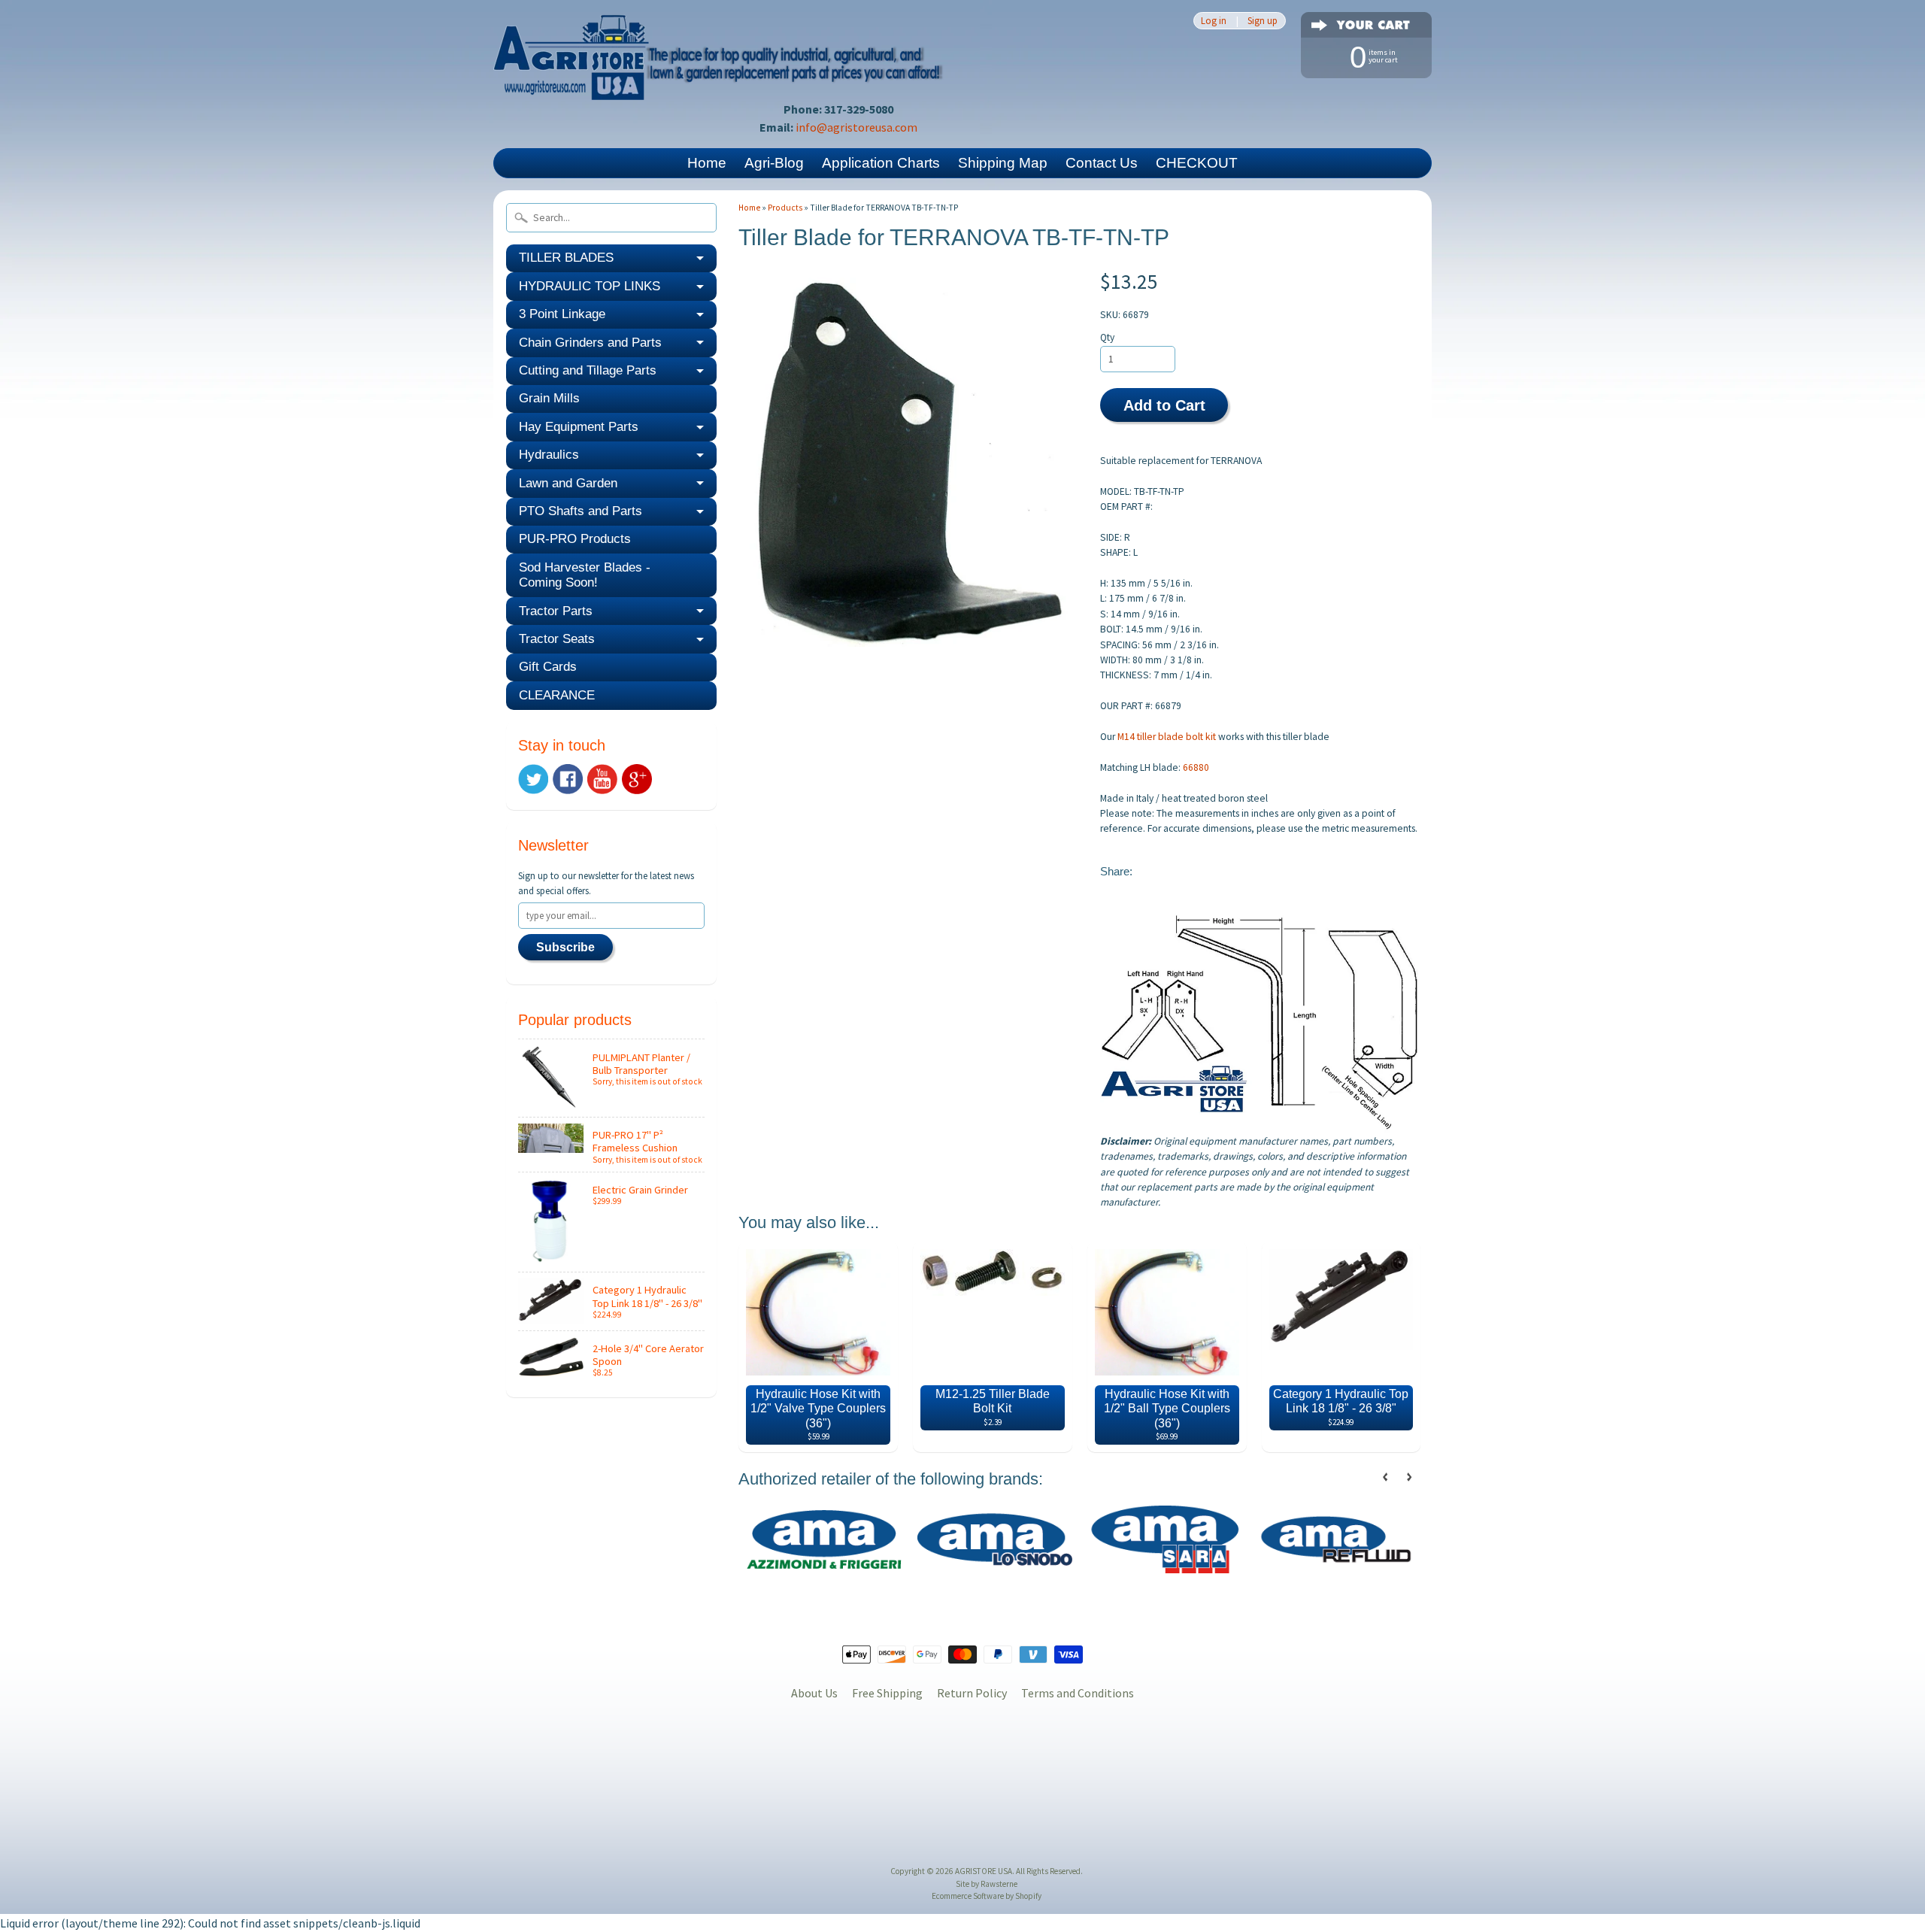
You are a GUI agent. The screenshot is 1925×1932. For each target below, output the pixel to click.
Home (707, 163)
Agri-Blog (774, 163)
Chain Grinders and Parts (590, 343)
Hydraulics (549, 455)
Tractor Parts (556, 611)
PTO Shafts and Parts (581, 511)
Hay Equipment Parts (579, 427)
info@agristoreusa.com (856, 127)
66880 (1196, 767)
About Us (814, 1693)
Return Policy (972, 1693)
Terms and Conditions (1078, 1693)
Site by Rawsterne (987, 1884)
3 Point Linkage (562, 314)
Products (785, 208)
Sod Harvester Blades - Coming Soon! (585, 575)
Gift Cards (548, 667)
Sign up (1263, 21)
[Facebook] (568, 779)
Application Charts (881, 163)
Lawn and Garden (568, 483)
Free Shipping (887, 1693)
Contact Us (1102, 163)
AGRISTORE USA (984, 1871)
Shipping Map (1003, 163)
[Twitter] (533, 779)
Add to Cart (1164, 405)
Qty (1107, 337)
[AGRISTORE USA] (719, 79)
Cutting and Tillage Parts (588, 370)
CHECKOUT (1197, 163)
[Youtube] (602, 779)
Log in (1214, 21)
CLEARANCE (557, 695)
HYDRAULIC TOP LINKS (590, 286)
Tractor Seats (557, 639)
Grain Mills (549, 398)
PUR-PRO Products (575, 539)
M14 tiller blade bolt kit (1167, 737)
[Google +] (637, 779)
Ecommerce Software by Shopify (987, 1896)
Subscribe (565, 947)
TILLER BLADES (566, 258)
